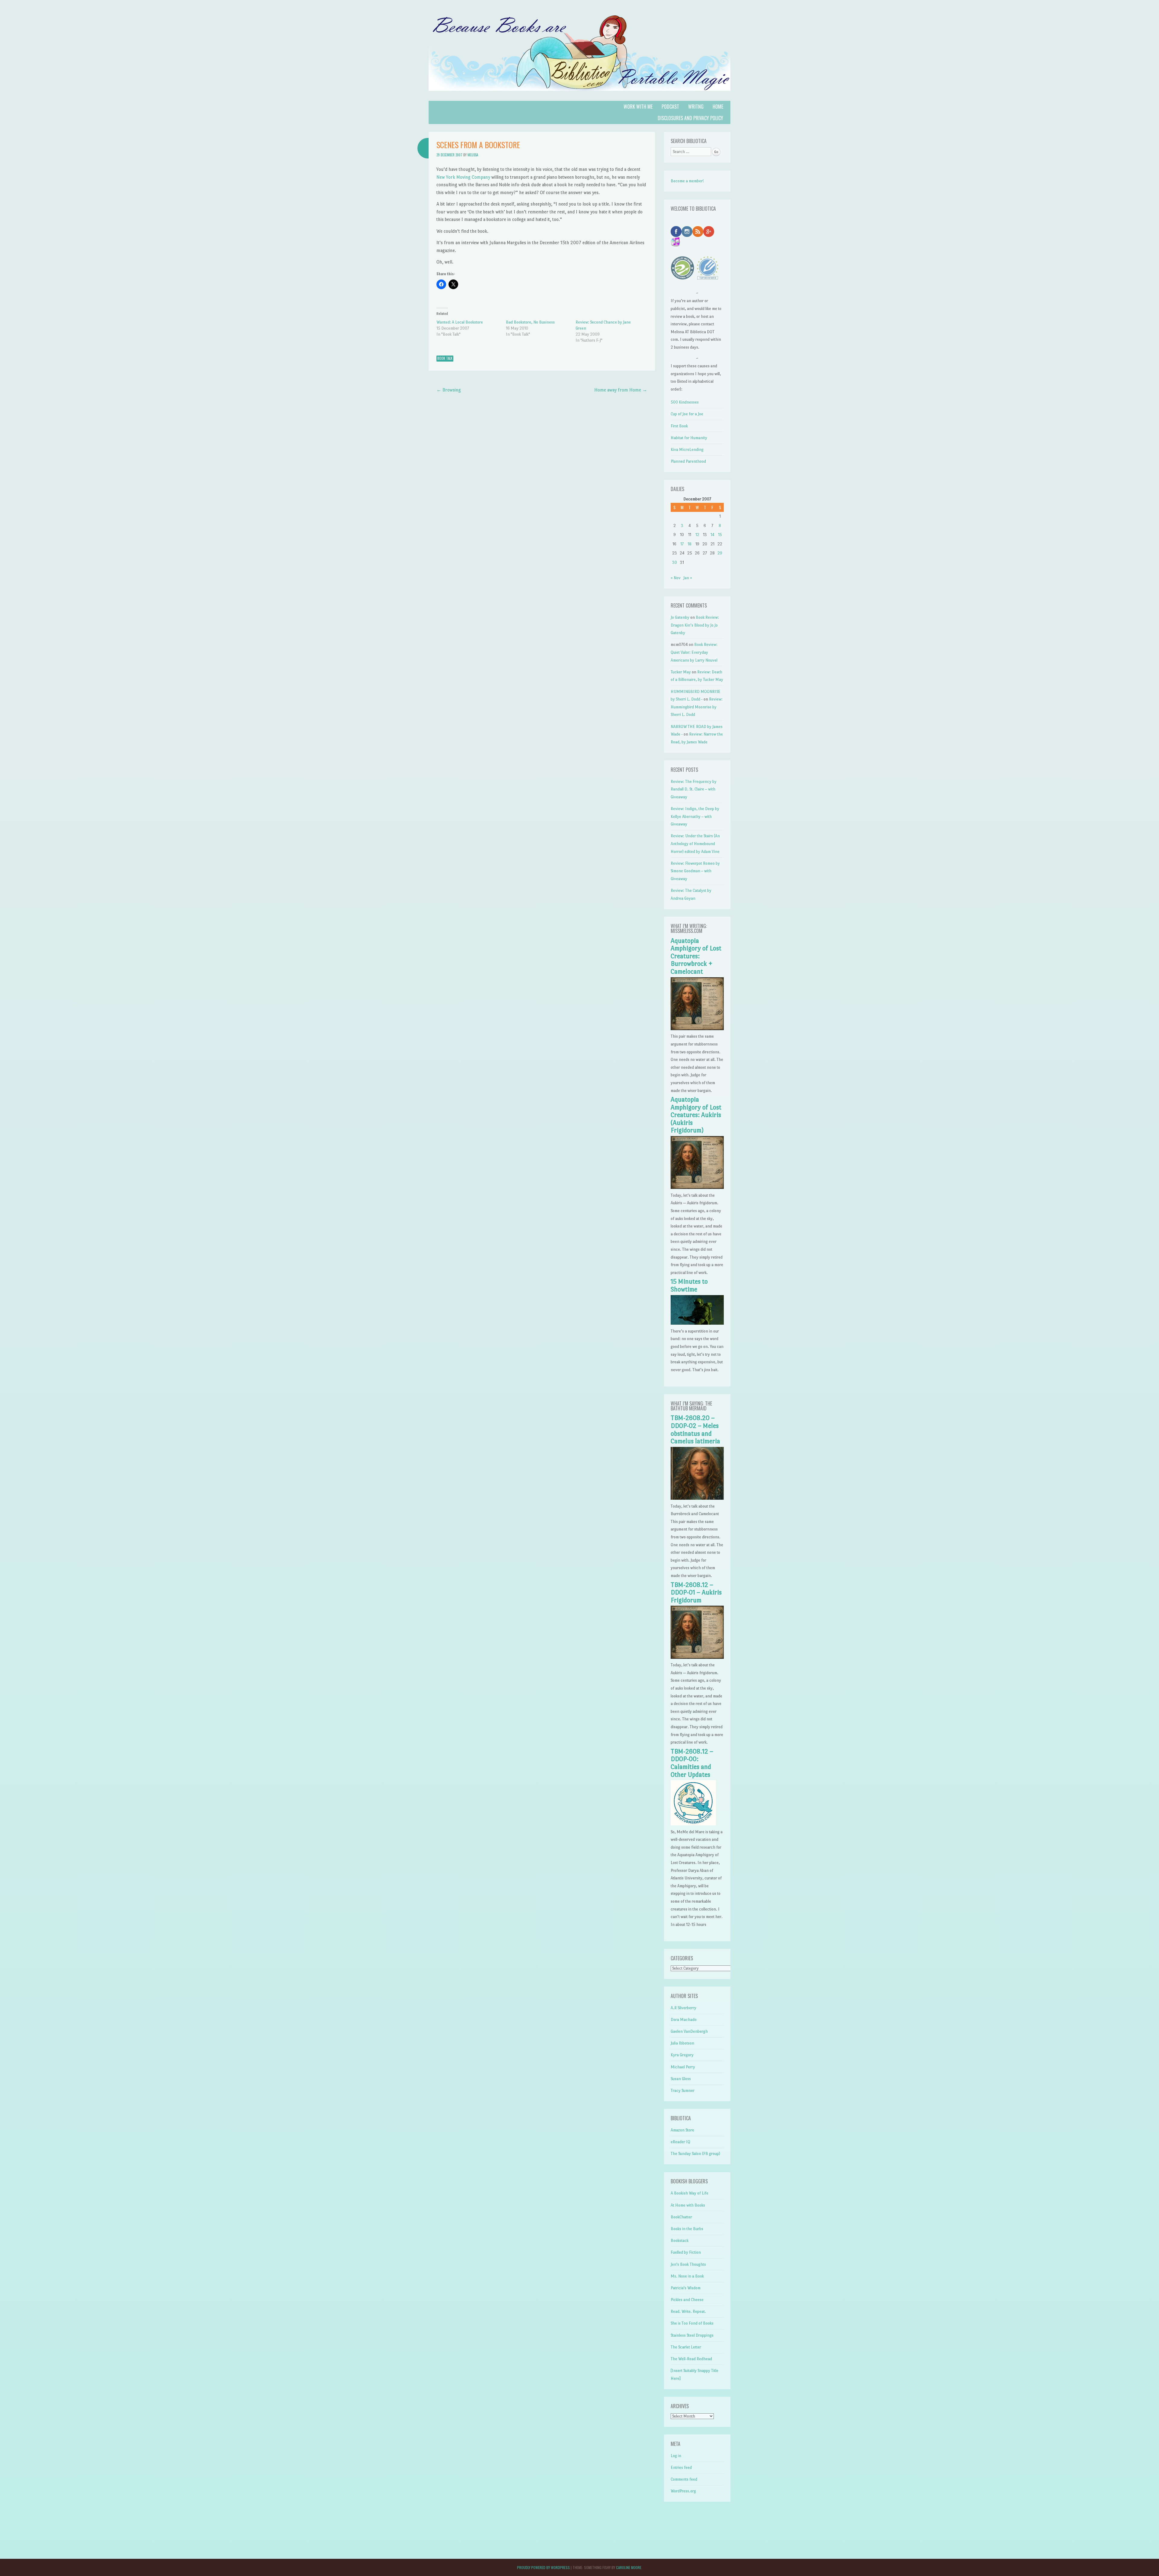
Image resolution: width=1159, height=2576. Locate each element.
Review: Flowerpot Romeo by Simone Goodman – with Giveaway (695, 871)
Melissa (473, 155)
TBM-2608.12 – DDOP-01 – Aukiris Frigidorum (696, 1593)
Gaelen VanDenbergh (689, 2031)
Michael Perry (683, 2067)
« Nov (676, 578)
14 (712, 535)
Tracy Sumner (683, 2091)
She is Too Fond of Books (692, 2323)
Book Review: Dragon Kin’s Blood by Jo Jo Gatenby (695, 625)
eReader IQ (680, 2142)
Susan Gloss (681, 2079)
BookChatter (681, 2217)
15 (720, 535)
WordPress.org (683, 2491)
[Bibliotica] (579, 97)
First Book (679, 426)
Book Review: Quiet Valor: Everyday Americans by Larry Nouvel (694, 652)
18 (690, 544)
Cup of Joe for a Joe (687, 414)
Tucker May (681, 672)
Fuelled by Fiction (686, 2252)
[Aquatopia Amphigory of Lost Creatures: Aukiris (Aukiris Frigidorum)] (697, 1187)
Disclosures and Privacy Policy (690, 118)
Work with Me (638, 107)
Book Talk (445, 358)
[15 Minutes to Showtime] (697, 1323)
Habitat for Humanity (689, 438)
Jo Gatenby (680, 617)
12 (697, 535)
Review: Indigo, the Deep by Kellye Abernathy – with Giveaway (695, 816)
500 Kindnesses (685, 402)
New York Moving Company (463, 177)
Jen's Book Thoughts (688, 2264)
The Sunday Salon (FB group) (695, 2154)
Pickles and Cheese (687, 2300)
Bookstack (680, 2241)
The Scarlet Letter (686, 2347)
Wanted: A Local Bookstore (460, 322)
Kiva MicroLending (687, 450)
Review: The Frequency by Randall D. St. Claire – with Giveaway (694, 789)
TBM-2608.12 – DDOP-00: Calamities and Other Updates (692, 1763)
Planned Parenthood (688, 461)
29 (720, 553)
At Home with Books (688, 2205)
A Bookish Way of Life (690, 2193)
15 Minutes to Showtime (689, 1285)
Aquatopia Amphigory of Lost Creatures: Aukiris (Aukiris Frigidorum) (696, 1115)
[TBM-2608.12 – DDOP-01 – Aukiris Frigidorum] (697, 1657)
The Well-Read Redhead (691, 2359)
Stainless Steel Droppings (692, 2335)
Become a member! (687, 181)
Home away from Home (621, 390)
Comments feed (684, 2479)
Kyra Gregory (682, 2055)
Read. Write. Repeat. (688, 2311)
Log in (676, 2456)
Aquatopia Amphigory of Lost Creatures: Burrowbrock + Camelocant (696, 956)
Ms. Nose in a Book (687, 2276)
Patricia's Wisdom (686, 2288)
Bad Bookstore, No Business (530, 322)
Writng (696, 107)
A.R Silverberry (683, 2008)
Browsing (449, 390)
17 (682, 544)
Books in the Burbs (687, 2229)
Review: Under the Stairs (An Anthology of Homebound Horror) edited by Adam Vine (695, 844)
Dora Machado (684, 2020)
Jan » (688, 578)
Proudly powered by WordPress (543, 2567)
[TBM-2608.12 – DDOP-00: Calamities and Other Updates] (693, 1824)
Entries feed (681, 2467)
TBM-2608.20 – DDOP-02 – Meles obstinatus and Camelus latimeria (695, 1430)
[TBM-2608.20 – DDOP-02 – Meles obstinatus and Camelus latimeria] (697, 1498)
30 (675, 562)
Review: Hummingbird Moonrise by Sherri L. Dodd (697, 707)
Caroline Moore (629, 2567)
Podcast (670, 107)
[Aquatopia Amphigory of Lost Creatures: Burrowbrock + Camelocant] (697, 1029)
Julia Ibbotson (682, 2043)
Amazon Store (682, 2130)
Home (718, 107)
